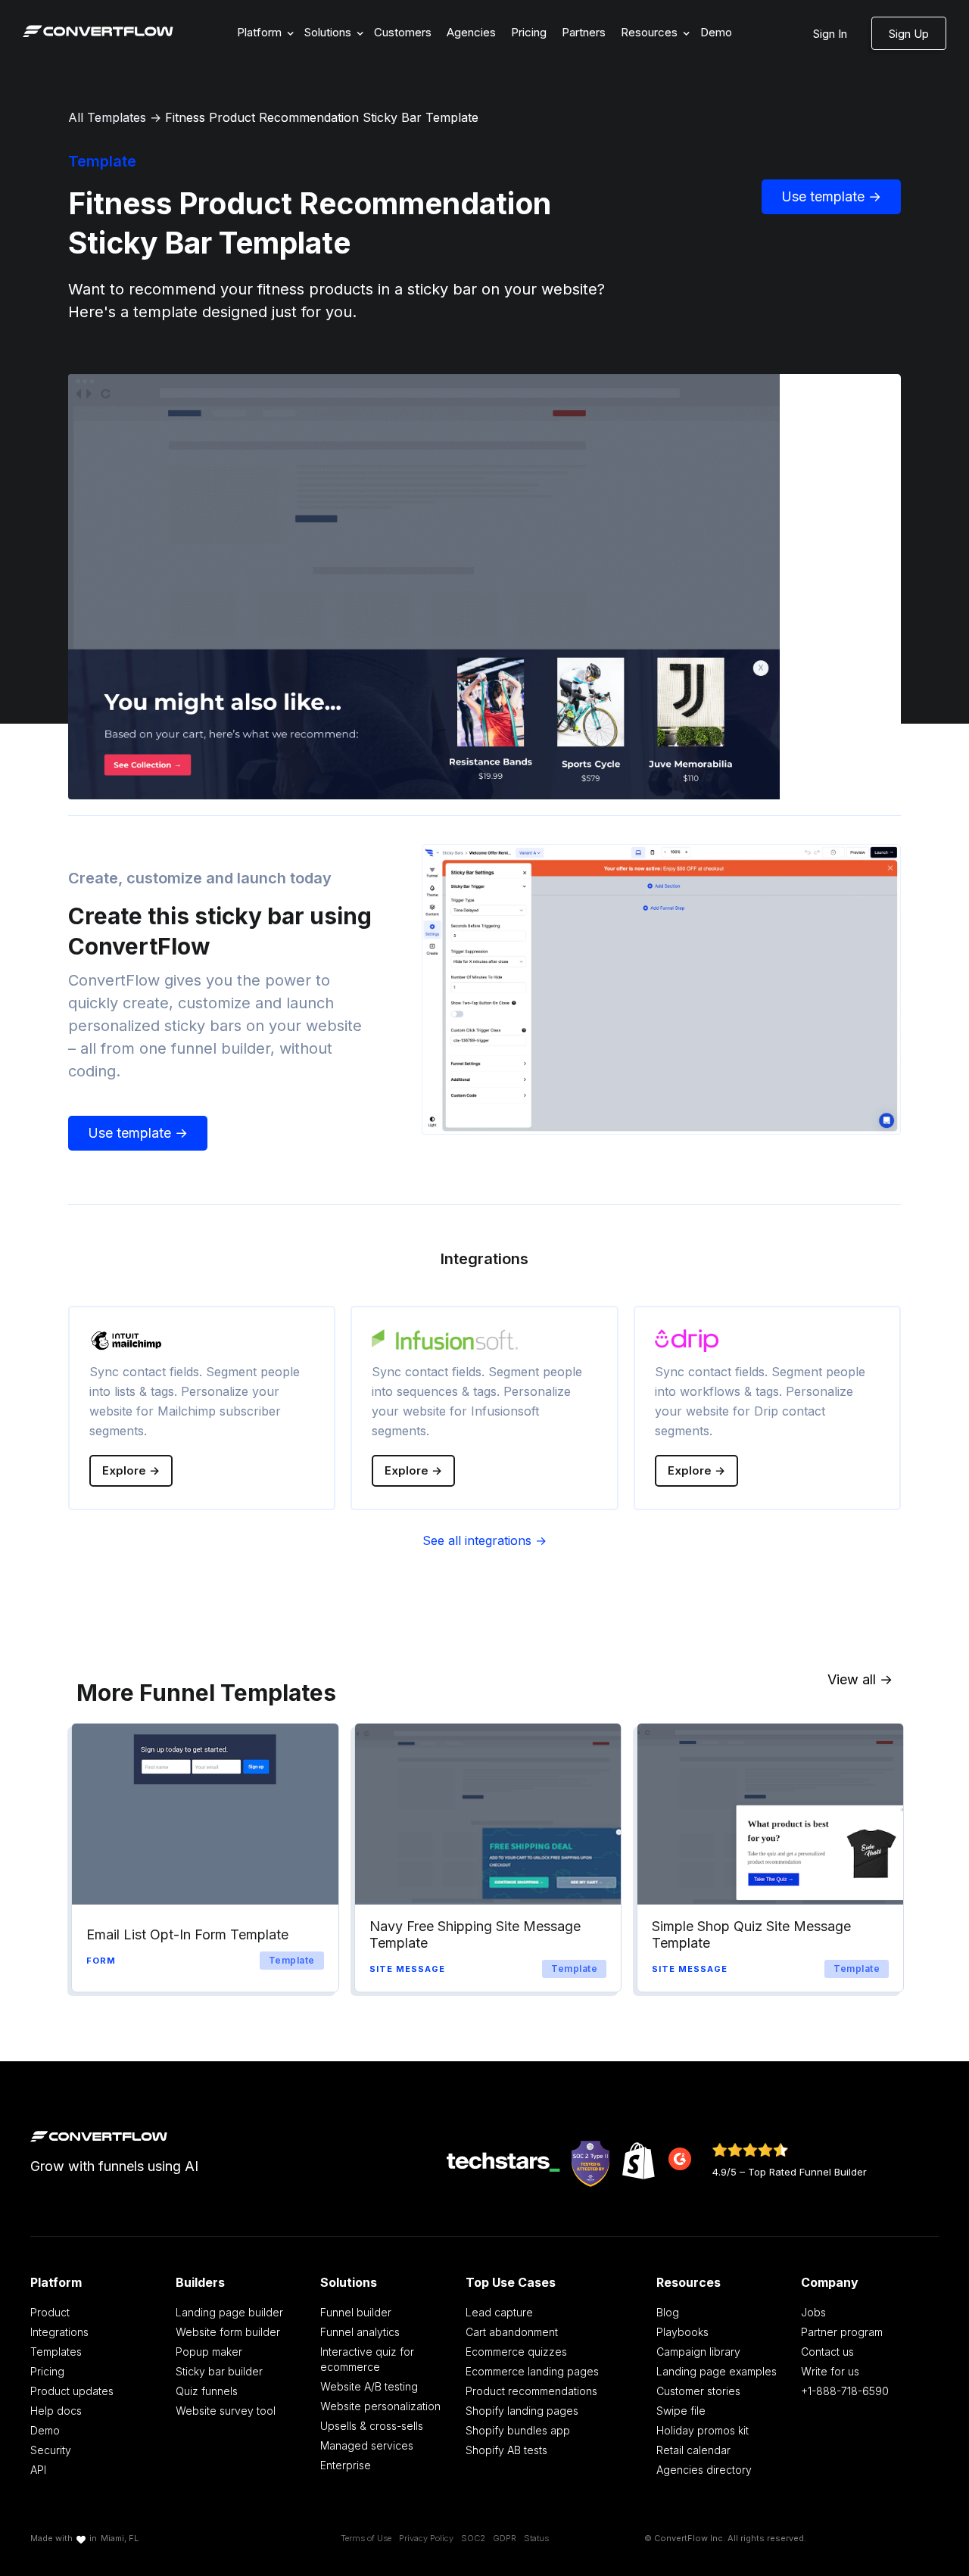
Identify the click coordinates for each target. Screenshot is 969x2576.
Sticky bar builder (219, 2371)
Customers (403, 32)
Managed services (367, 2445)
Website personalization (380, 2406)
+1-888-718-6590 (845, 2391)
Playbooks (682, 2332)
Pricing (529, 32)
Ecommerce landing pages (532, 2371)
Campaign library (698, 2352)
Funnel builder (356, 2312)
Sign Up (909, 34)
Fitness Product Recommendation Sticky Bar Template (322, 117)
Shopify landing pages (522, 2411)
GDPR (505, 2538)
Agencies (471, 32)
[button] (263, 33)
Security (51, 2450)
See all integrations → (484, 1540)
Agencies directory (704, 2470)
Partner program (842, 2332)
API (38, 2470)
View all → (860, 1679)
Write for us (830, 2371)
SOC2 (473, 2538)
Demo (716, 32)
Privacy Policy (426, 2538)
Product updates (72, 2391)
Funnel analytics (360, 2332)
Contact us (827, 2352)
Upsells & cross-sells (372, 2426)
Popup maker (209, 2352)
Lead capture (499, 2312)
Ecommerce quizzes (516, 2352)
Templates (56, 2352)
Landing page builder (229, 2312)
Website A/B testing (369, 2386)
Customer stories (698, 2391)
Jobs (813, 2312)
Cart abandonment (512, 2332)
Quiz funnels (207, 2391)
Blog (668, 2312)
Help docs (56, 2411)
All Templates (107, 117)
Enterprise (346, 2465)
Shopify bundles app (518, 2430)
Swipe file (681, 2411)
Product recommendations (531, 2391)
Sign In (830, 34)
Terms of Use (366, 2538)
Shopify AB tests (506, 2450)
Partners (584, 32)
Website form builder (228, 2332)
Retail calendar (693, 2450)
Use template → (831, 196)
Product (50, 2312)
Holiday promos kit (703, 2430)
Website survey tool (226, 2411)
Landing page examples (717, 2371)
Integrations (59, 2332)
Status (536, 2538)
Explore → (131, 1470)
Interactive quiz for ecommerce (367, 2359)
